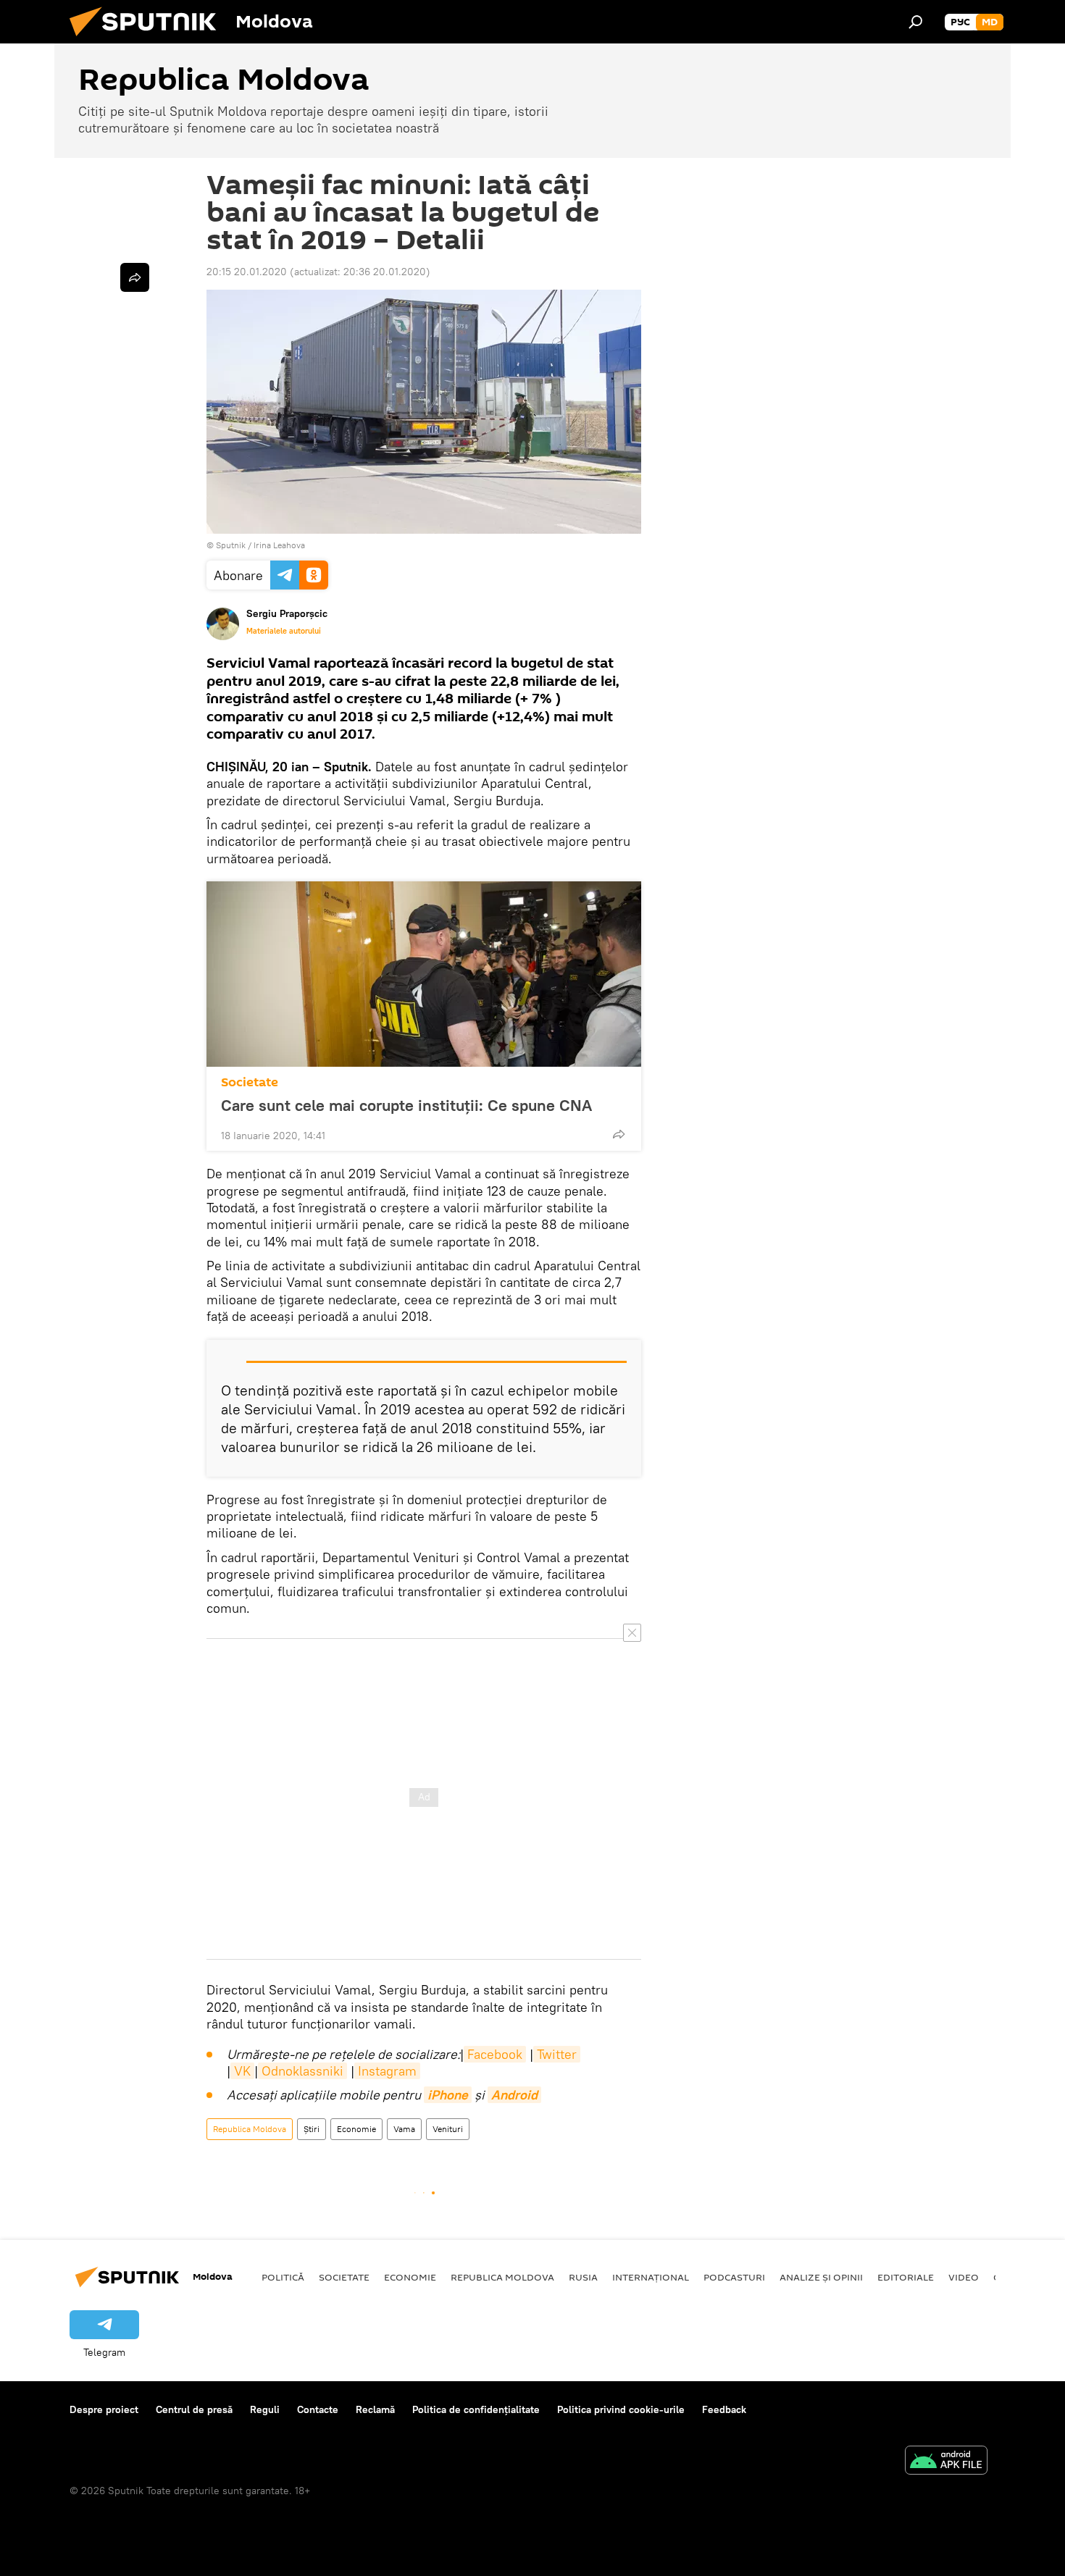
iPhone (448, 2095)
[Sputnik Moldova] (149, 40)
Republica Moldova (250, 2129)
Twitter (557, 2054)
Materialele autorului (284, 631)
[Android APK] (946, 2462)
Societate (250, 1082)
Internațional (651, 2277)
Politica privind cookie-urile (621, 2409)
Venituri (448, 2129)
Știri (312, 2129)
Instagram (387, 2071)
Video (964, 2277)
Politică (283, 2277)
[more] (619, 1134)
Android (514, 2095)
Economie (356, 2129)
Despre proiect (104, 2409)
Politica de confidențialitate (476, 2409)
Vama (404, 2129)
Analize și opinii (821, 2277)
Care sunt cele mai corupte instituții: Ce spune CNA (406, 1105)
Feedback (724, 2409)
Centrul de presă (194, 2409)
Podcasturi (734, 2277)
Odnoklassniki (302, 2071)
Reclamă (375, 2409)
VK (242, 2071)
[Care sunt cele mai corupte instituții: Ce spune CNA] (424, 974)
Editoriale (906, 2277)
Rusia (583, 2277)
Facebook (495, 2054)
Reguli (265, 2409)
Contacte (318, 2409)
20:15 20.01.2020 (247, 272)
